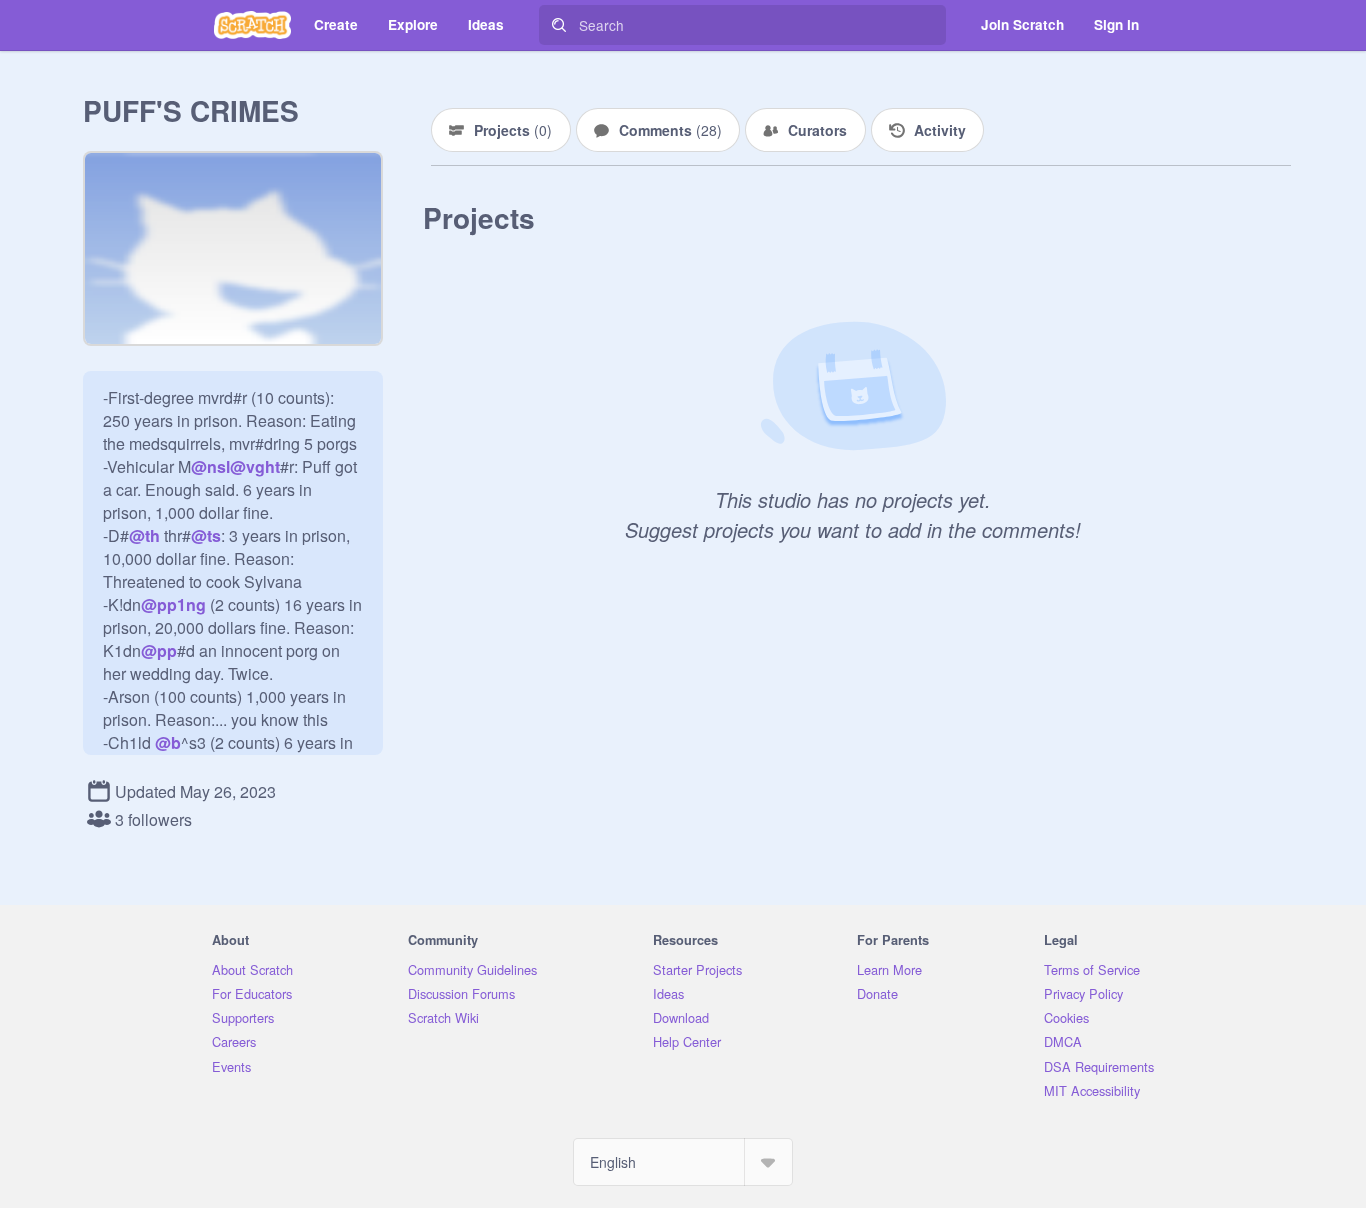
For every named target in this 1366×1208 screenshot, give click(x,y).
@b (168, 742)
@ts (206, 535)
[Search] (559, 25)
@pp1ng (173, 604)
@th (144, 535)
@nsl (210, 466)
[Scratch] (252, 25)
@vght (255, 466)
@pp (159, 650)
